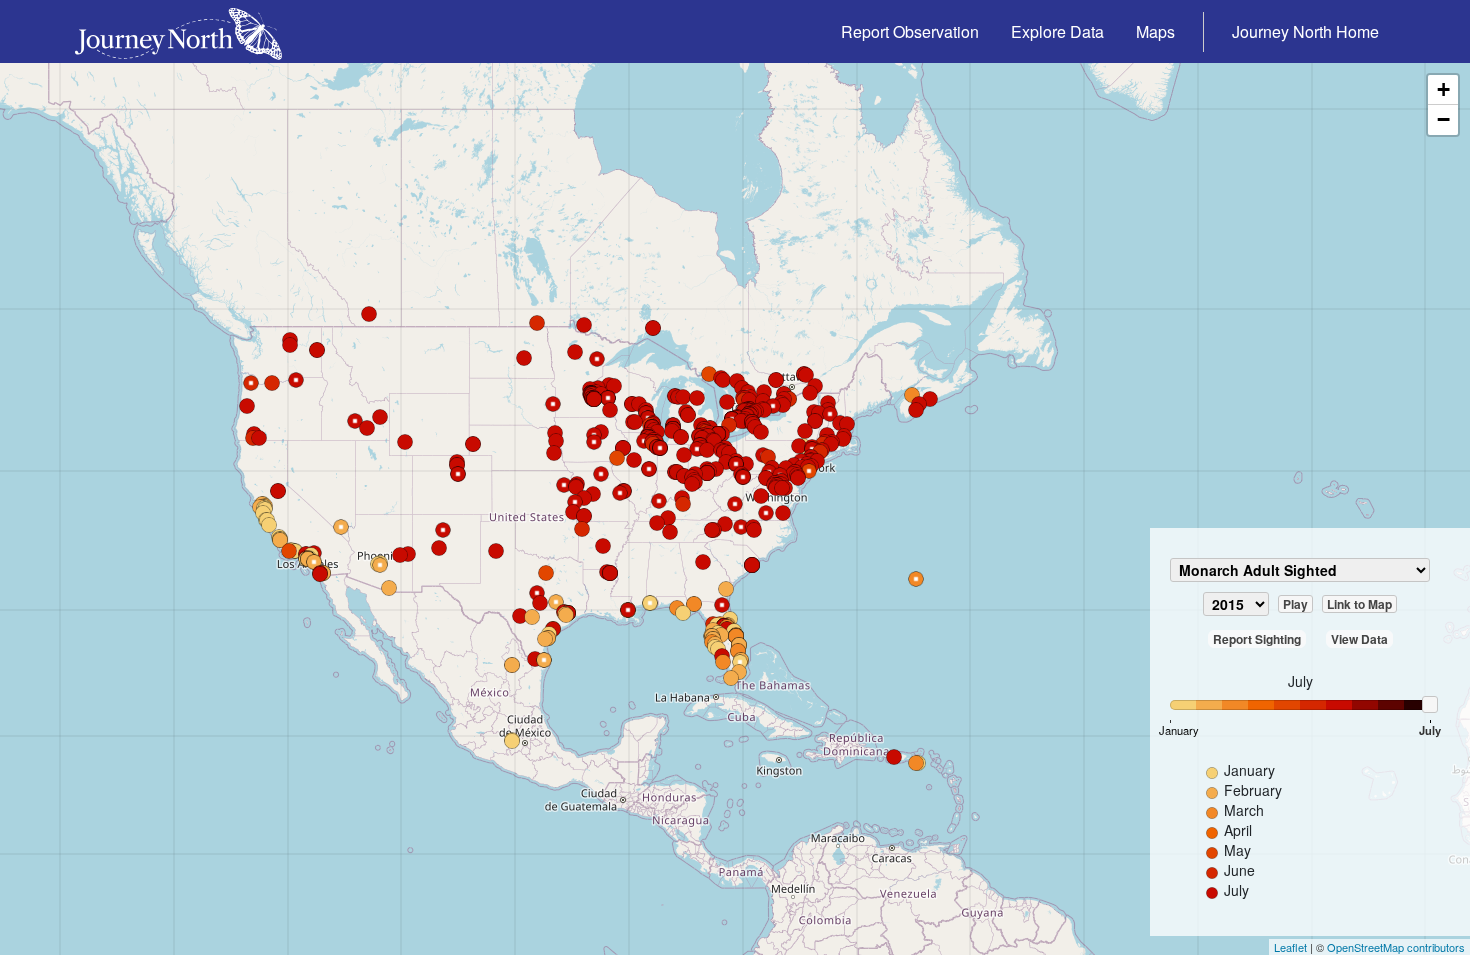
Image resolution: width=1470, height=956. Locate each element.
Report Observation (910, 31)
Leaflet (1290, 947)
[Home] (186, 31)
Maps (1155, 31)
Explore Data (1057, 31)
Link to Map (1359, 604)
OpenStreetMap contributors (1396, 947)
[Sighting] (269, 525)
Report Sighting (1257, 639)
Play (1295, 604)
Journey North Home (1305, 31)
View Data (1359, 639)
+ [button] (1443, 89)
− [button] (1443, 119)
